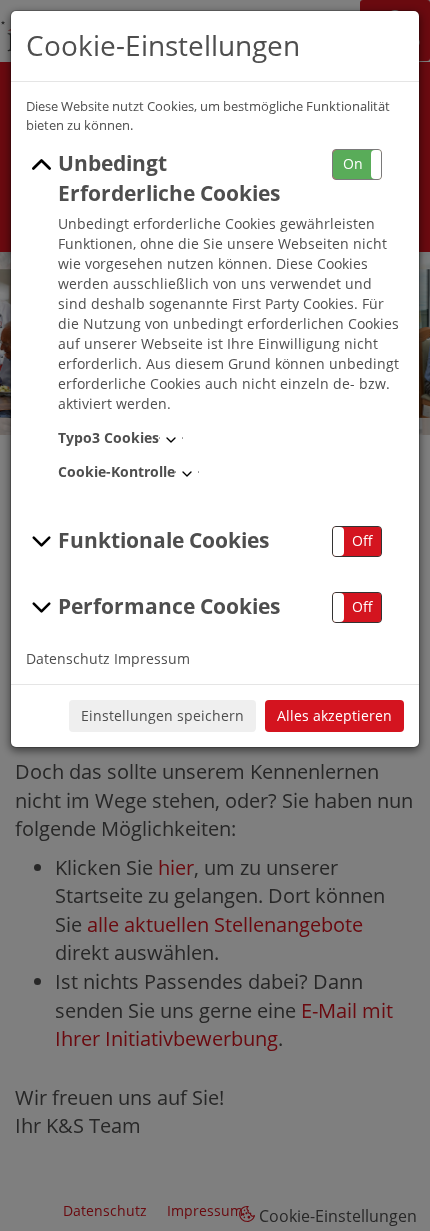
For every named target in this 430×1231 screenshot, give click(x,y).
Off (362, 540)
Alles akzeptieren (334, 715)
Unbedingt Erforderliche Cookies (169, 178)
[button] (357, 164)
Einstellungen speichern (162, 715)
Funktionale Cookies (163, 540)
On (353, 163)
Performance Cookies (169, 606)
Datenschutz (68, 658)
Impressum (152, 658)
